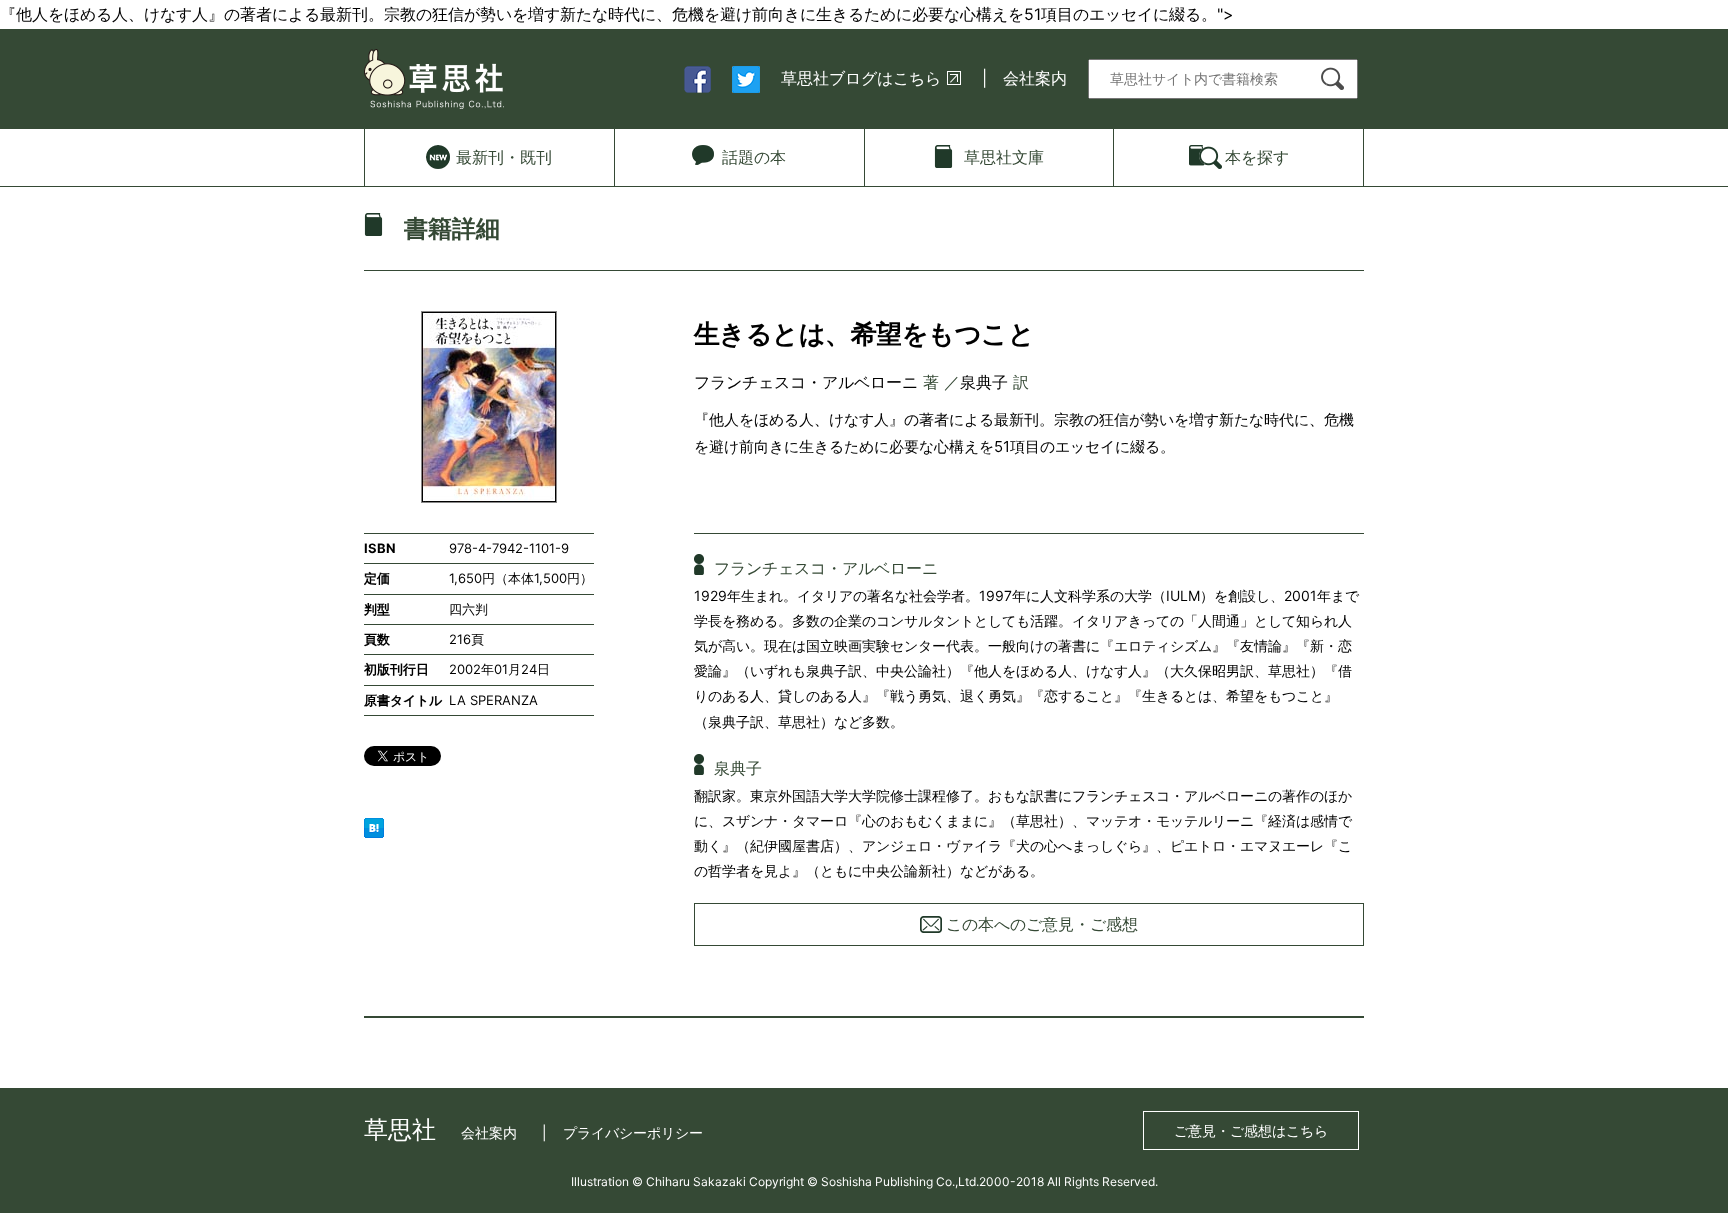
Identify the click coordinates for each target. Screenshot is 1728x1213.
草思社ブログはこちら (861, 78)
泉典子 (984, 382)
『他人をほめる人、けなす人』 (799, 419)
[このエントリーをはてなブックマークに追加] (374, 827)
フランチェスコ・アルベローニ (806, 382)
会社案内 (1035, 78)
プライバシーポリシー (633, 1132)
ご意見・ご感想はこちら (1251, 1130)
